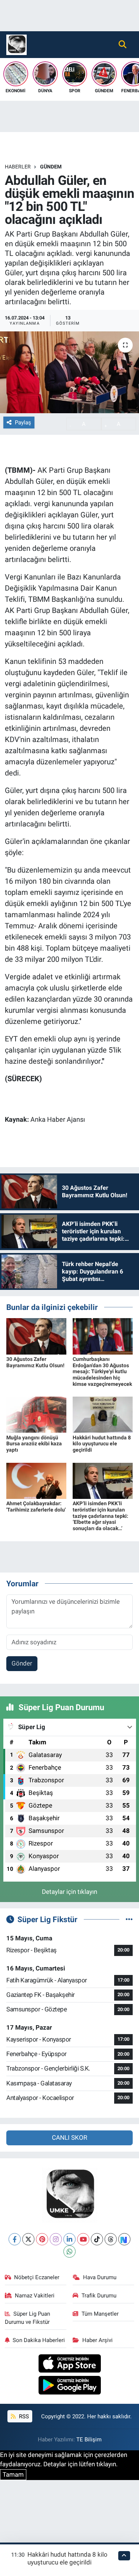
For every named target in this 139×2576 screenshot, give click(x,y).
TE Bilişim (89, 2440)
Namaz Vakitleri (35, 2296)
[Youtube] (83, 2239)
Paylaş (23, 423)
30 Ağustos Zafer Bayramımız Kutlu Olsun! (35, 1362)
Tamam (13, 2474)
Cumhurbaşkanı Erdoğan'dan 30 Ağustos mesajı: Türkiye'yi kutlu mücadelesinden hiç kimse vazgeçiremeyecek (102, 1371)
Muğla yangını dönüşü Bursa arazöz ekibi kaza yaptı (34, 1444)
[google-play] (69, 2386)
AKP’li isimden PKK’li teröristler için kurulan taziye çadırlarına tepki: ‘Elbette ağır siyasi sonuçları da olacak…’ (100, 1516)
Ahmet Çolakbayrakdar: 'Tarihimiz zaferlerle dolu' (36, 1507)
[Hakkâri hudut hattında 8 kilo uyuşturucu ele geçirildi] (103, 1414)
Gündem (51, 167)
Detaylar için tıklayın (69, 1892)
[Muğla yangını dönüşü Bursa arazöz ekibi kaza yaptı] (36, 1414)
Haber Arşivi (97, 2340)
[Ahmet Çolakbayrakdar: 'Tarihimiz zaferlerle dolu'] (36, 1480)
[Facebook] (15, 2239)
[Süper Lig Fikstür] (129, 1919)
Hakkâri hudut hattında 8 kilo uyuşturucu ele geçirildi (102, 1444)
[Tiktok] (97, 2239)
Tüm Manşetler (100, 2314)
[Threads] (111, 2239)
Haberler (18, 167)
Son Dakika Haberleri (39, 2340)
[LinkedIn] (69, 2239)
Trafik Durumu (99, 2296)
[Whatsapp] (69, 2251)
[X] (28, 2239)
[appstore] (69, 2364)
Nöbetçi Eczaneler (37, 2277)
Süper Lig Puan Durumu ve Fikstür (28, 2318)
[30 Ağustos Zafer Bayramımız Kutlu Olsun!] (36, 1336)
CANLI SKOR (69, 2137)
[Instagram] (56, 2239)
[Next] (124, 2239)
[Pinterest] (42, 2239)
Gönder (22, 1663)
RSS (23, 2416)
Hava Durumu (100, 2277)
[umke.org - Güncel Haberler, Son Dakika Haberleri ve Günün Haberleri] (16, 44)
